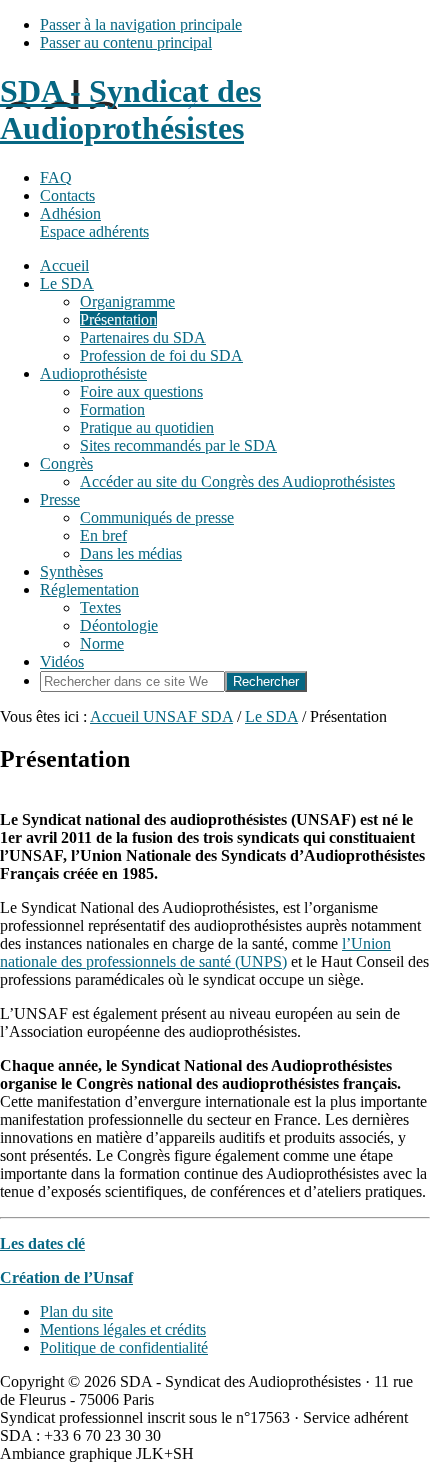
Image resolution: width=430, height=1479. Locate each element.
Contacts (67, 195)
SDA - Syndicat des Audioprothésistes (130, 109)
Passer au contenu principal (126, 42)
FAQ (56, 177)
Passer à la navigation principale (141, 24)
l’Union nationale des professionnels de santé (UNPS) (195, 952)
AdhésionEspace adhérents (94, 222)
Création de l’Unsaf (66, 1277)
